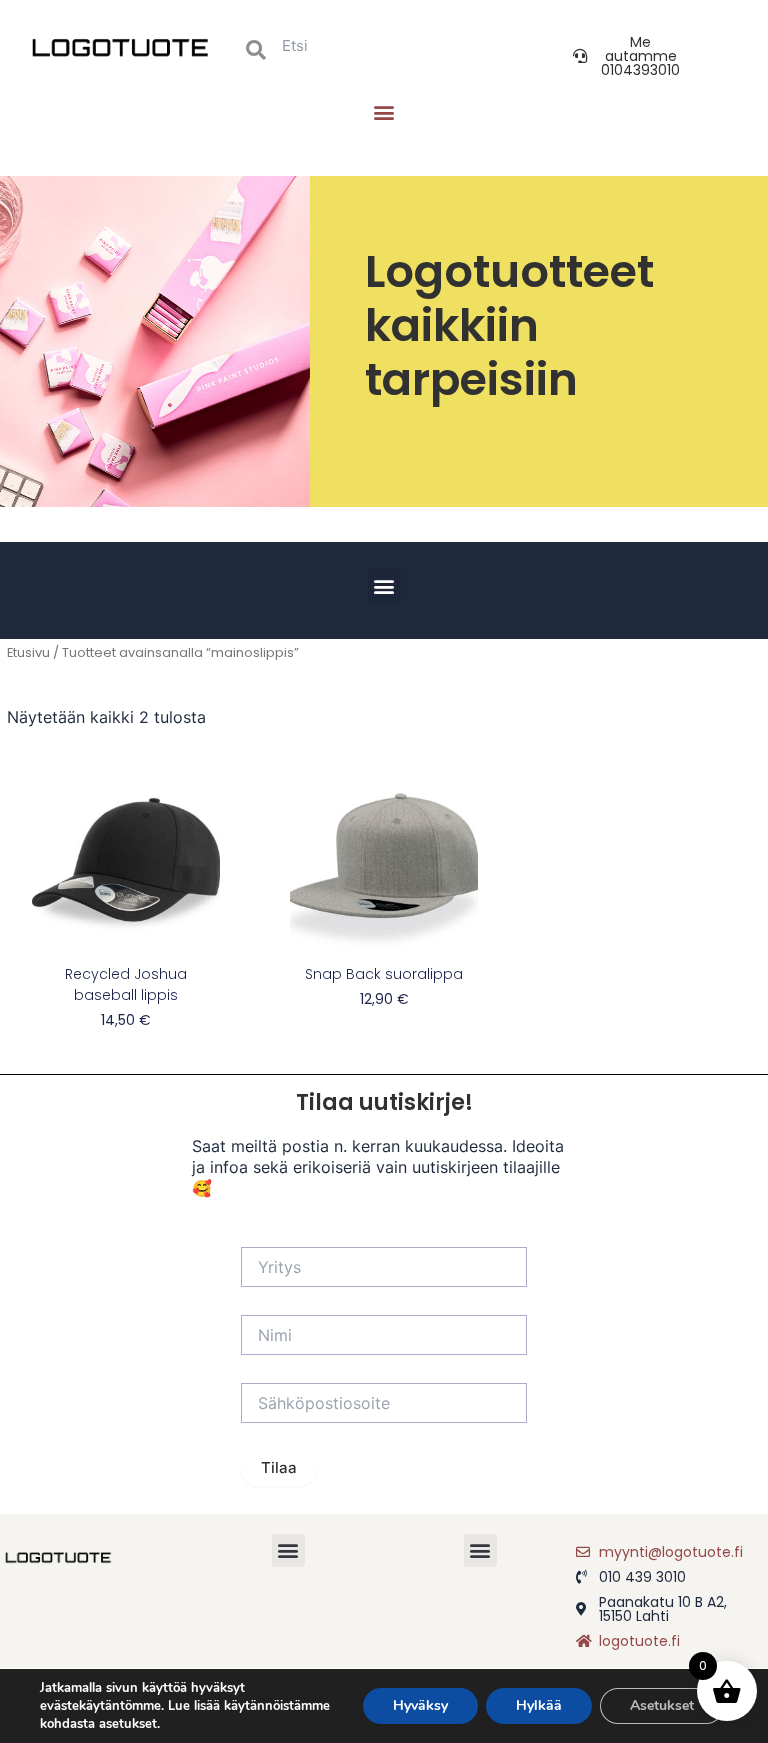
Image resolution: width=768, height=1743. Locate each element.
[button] (383, 111)
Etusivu (28, 652)
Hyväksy (420, 1705)
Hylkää (539, 1705)
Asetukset (662, 1705)
